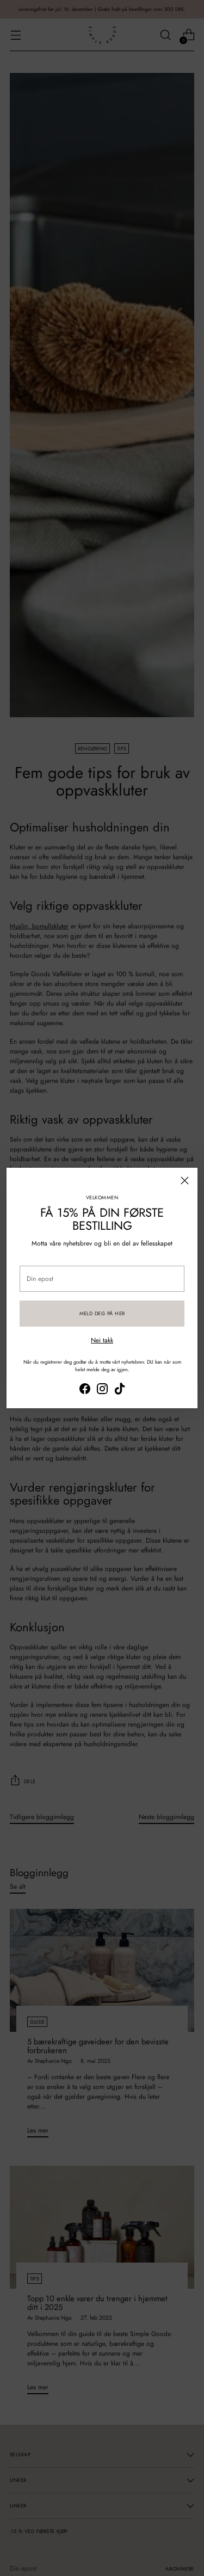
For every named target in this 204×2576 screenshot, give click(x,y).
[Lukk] (185, 1181)
